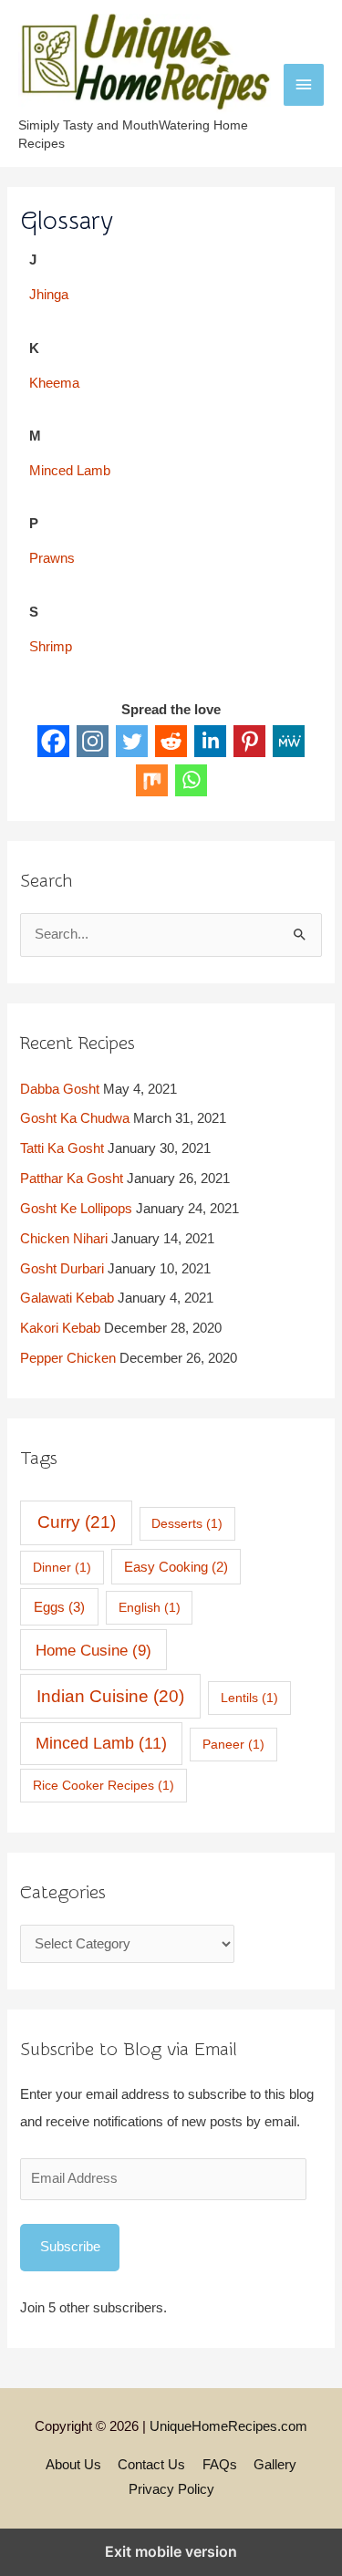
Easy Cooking (176, 1567)
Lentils (249, 1698)
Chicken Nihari (64, 1239)
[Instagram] (93, 741)
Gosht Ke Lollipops (76, 1209)
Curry (77, 1522)
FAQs (220, 2465)
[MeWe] (289, 741)
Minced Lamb (70, 471)
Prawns (52, 558)
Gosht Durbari (62, 1269)
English (150, 1607)
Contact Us (151, 2465)
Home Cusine (93, 1650)
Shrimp (51, 647)
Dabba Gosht (60, 1089)
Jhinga (49, 295)
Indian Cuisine (110, 1696)
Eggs (59, 1607)
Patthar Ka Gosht (72, 1179)
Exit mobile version (171, 2551)
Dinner (62, 1567)
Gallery (275, 2465)
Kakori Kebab (60, 1328)
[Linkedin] (210, 741)
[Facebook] (53, 741)
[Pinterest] (249, 741)
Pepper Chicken (68, 1358)
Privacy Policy (171, 2489)
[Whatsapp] (191, 780)
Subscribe (70, 2247)
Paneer (233, 1744)
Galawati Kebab (67, 1298)
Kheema (54, 383)
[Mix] (152, 780)
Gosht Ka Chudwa (75, 1118)
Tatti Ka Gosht (62, 1148)
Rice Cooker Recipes (104, 1785)
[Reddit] (171, 741)
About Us (73, 2465)
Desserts (187, 1523)
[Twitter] (132, 741)
